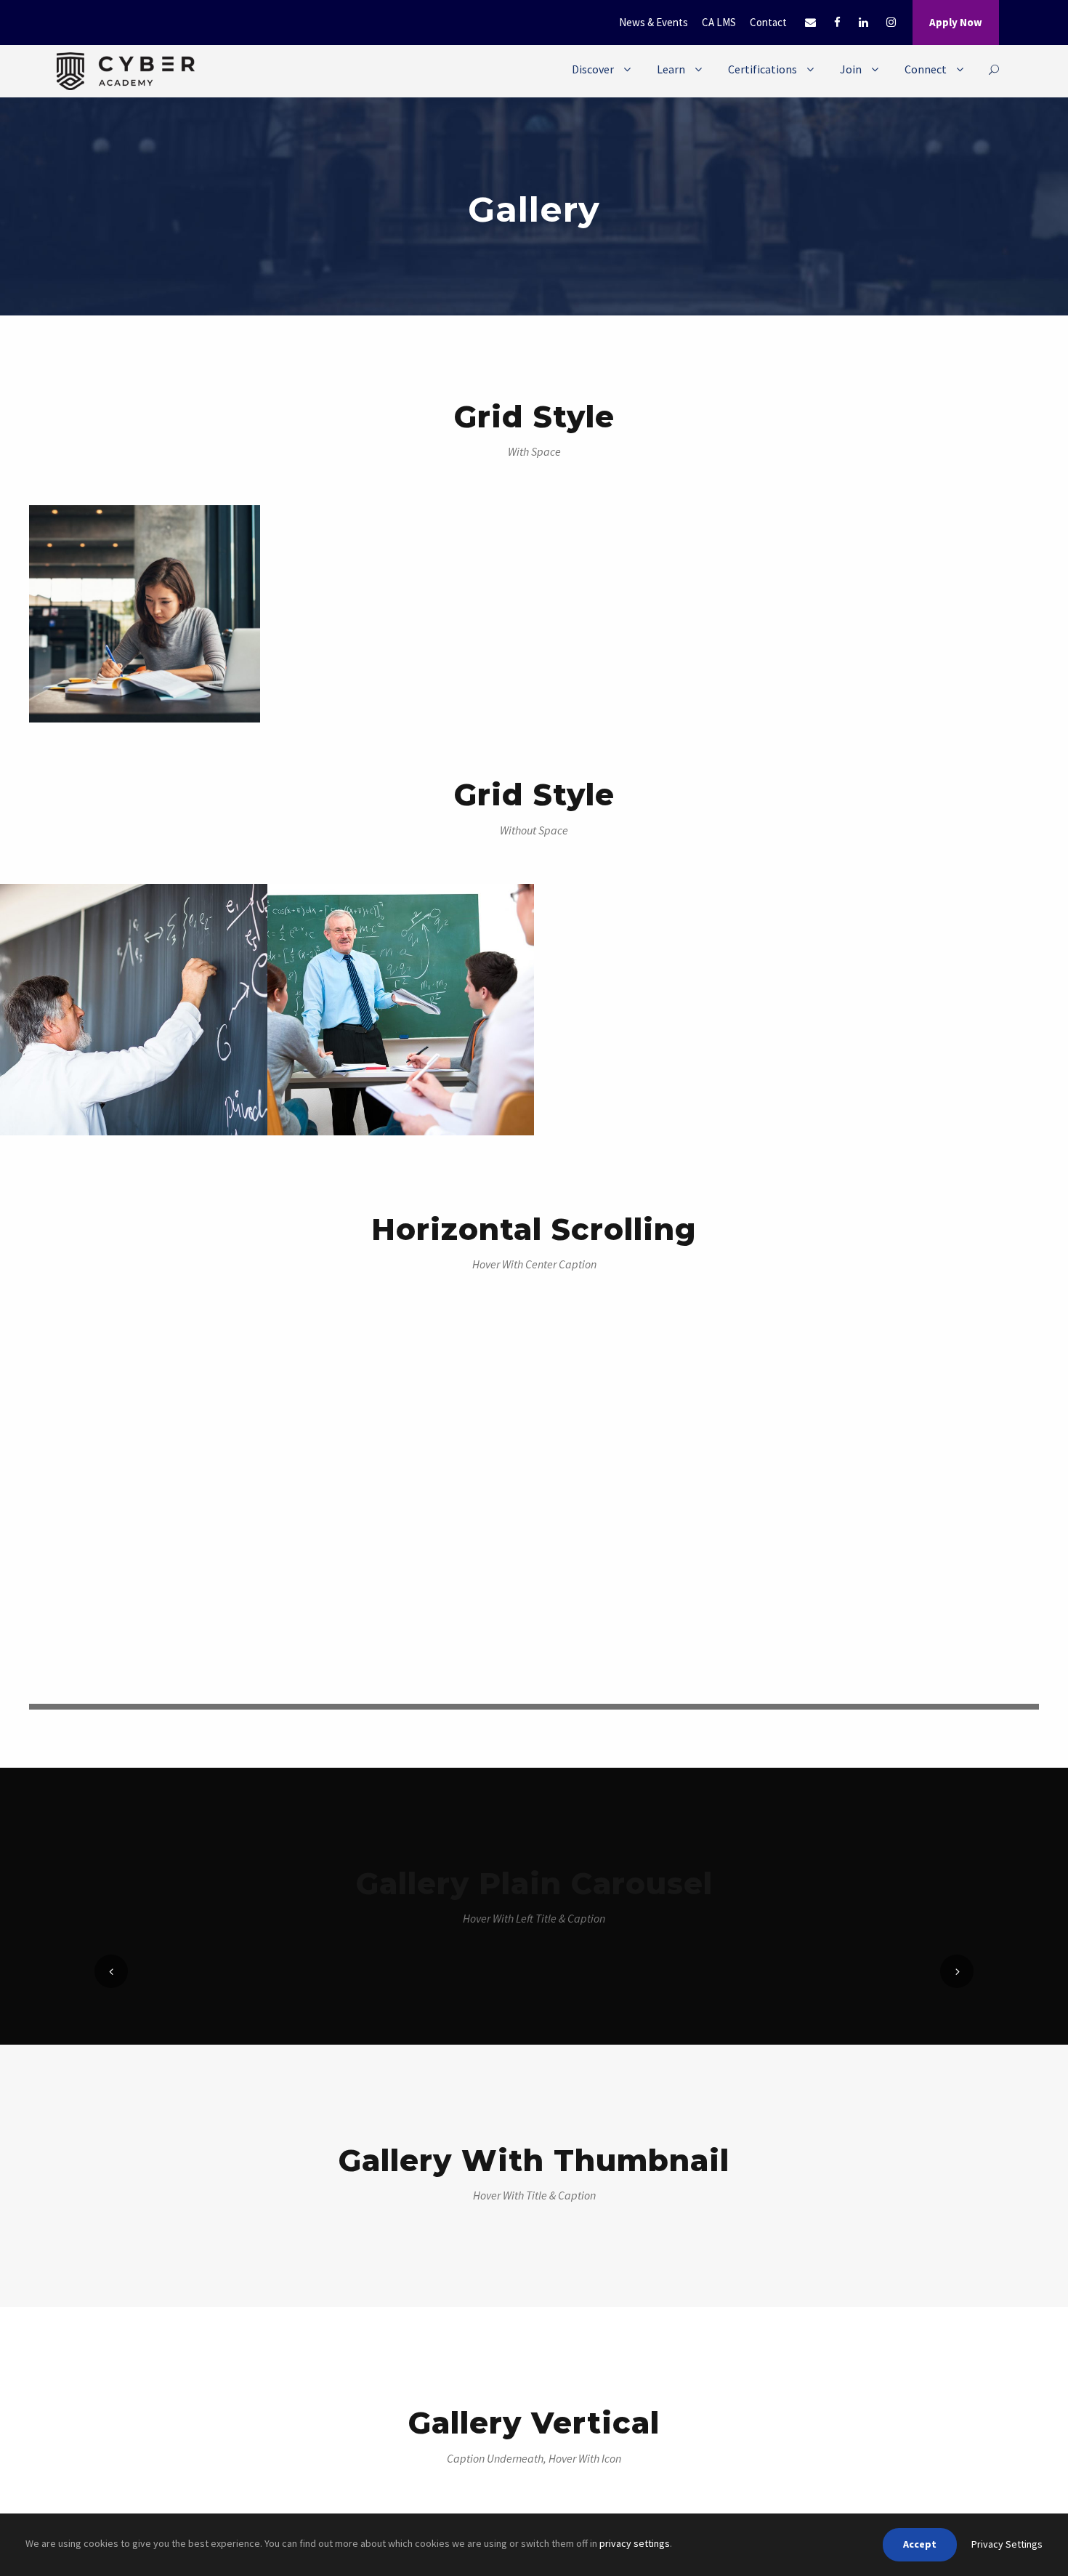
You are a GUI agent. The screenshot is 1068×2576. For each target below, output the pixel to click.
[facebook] (837, 22)
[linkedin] (863, 22)
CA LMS (719, 22)
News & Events (654, 22)
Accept (920, 2544)
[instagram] (891, 22)
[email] (810, 22)
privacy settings (635, 2543)
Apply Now (956, 22)
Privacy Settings (1007, 2544)
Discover (593, 69)
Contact (768, 22)
